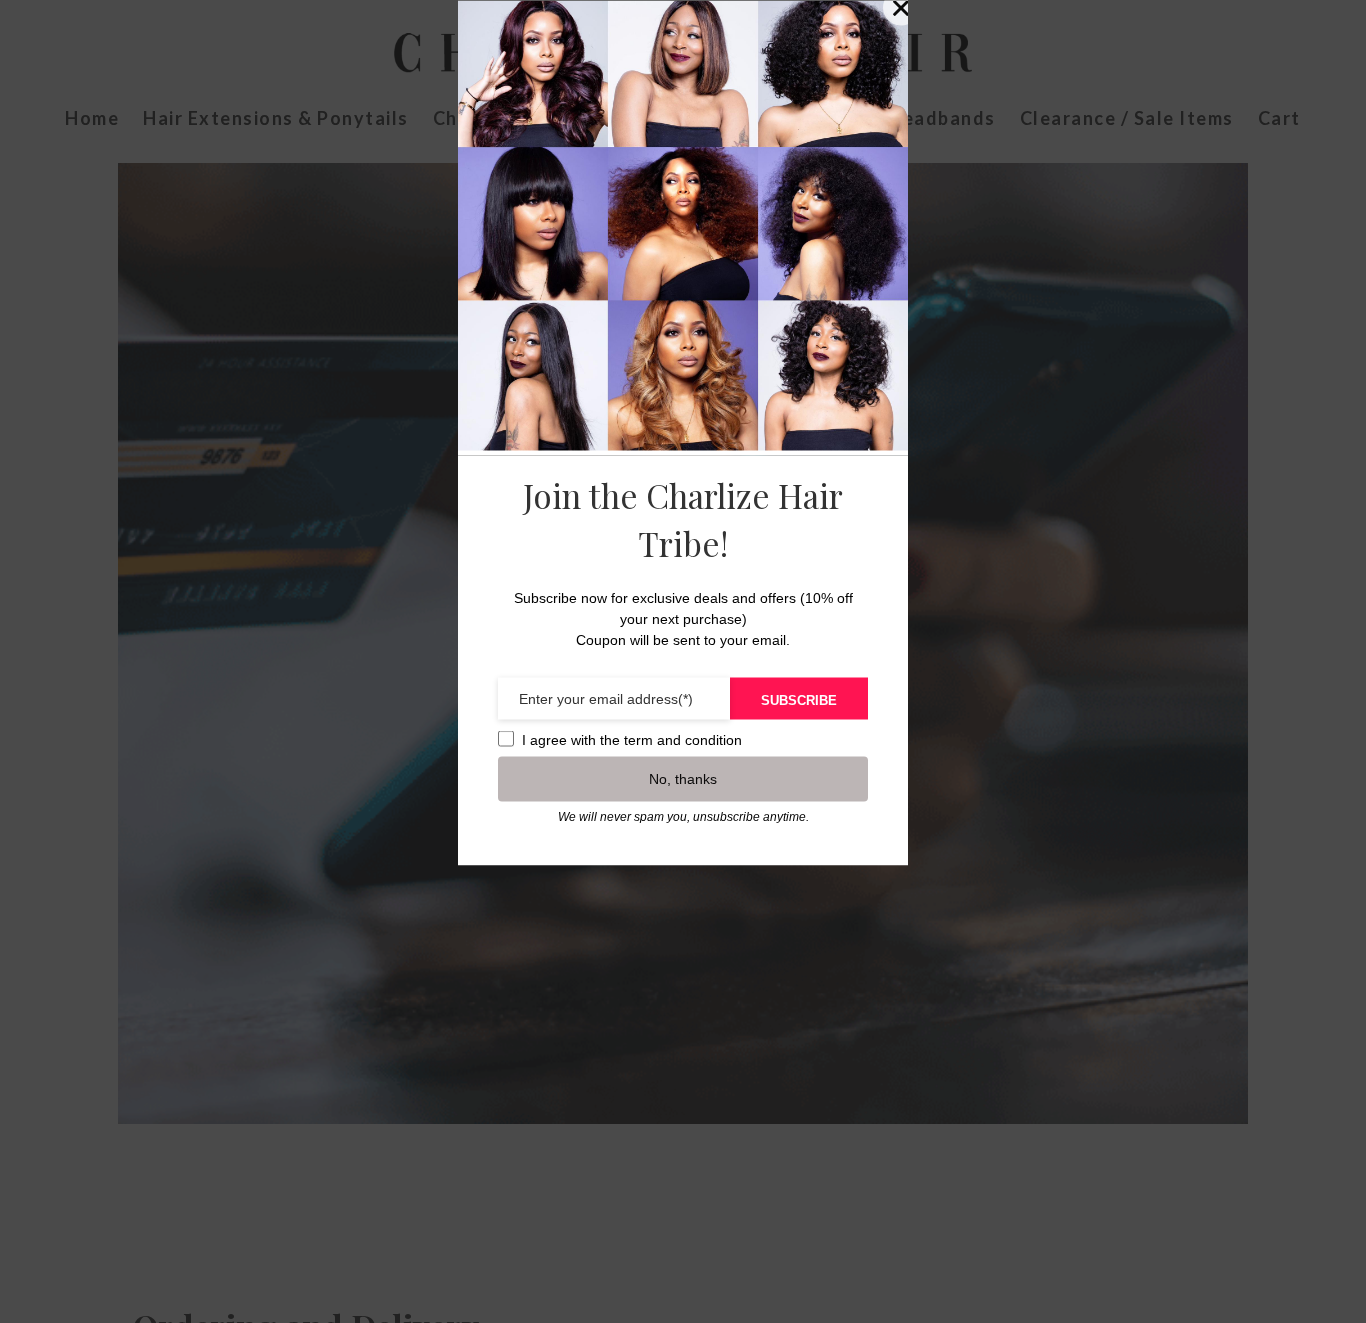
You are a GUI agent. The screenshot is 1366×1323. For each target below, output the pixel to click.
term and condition (683, 739)
